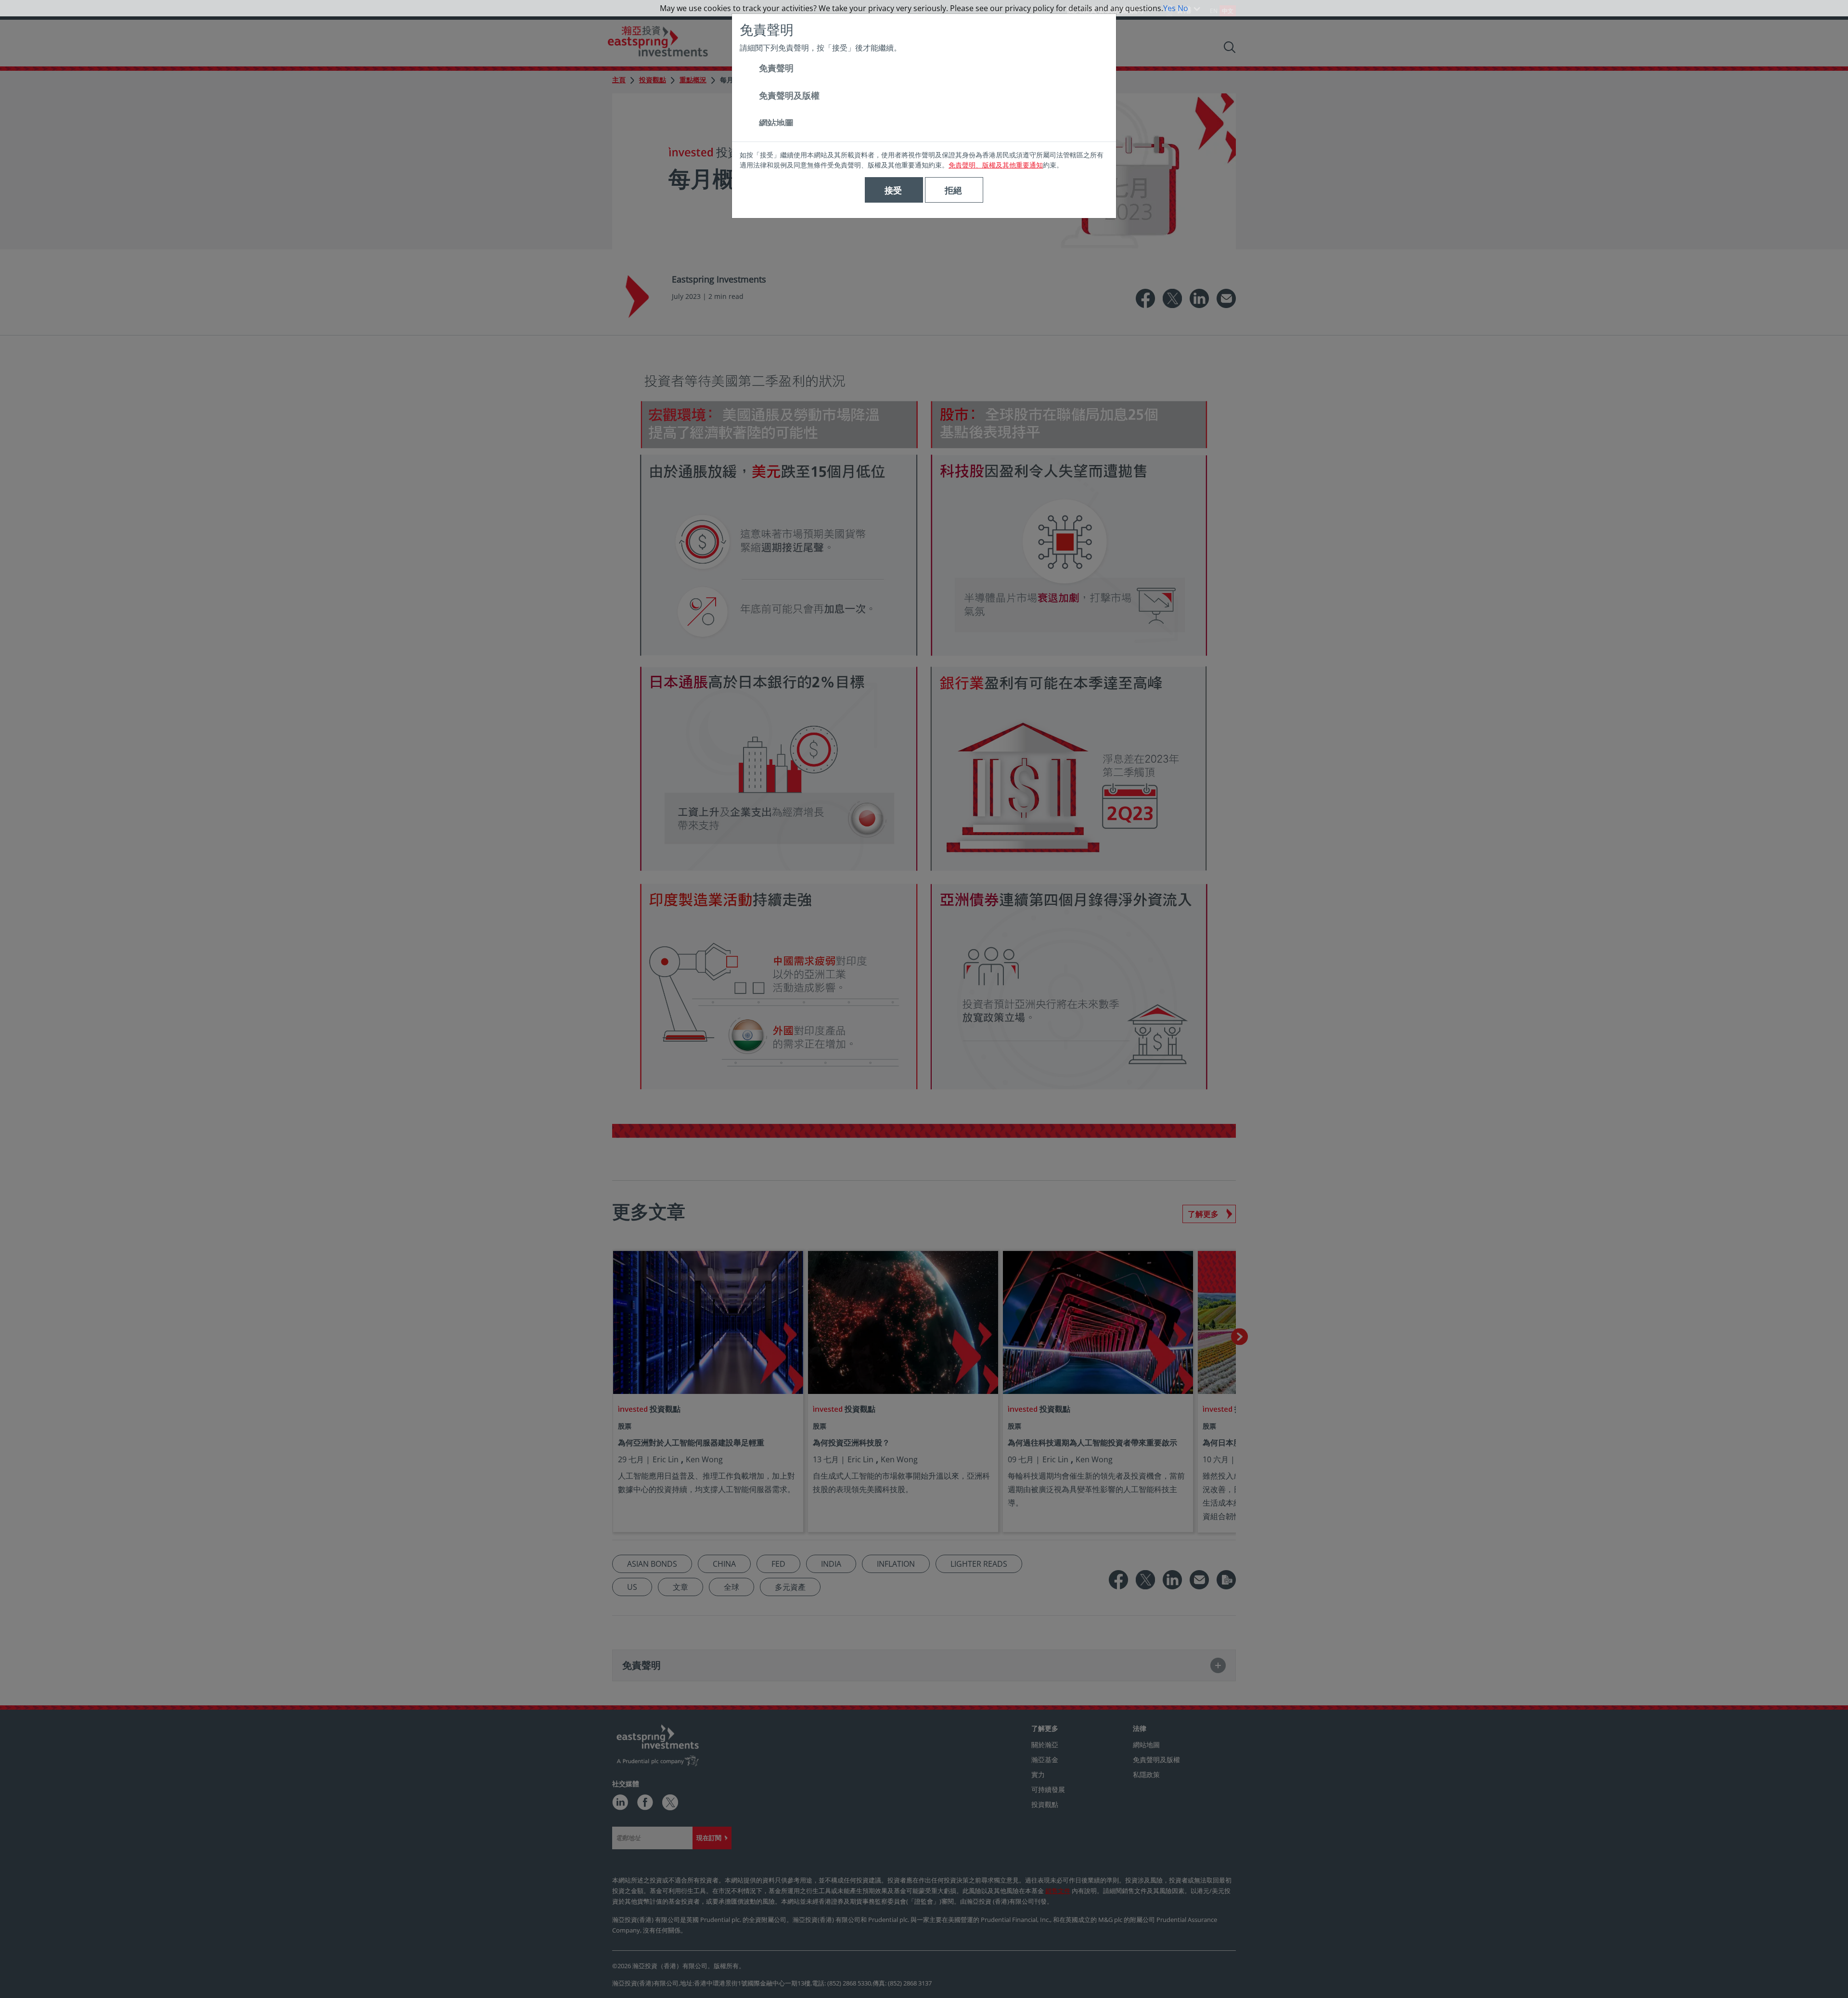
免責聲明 (776, 68)
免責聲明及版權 (789, 95)
